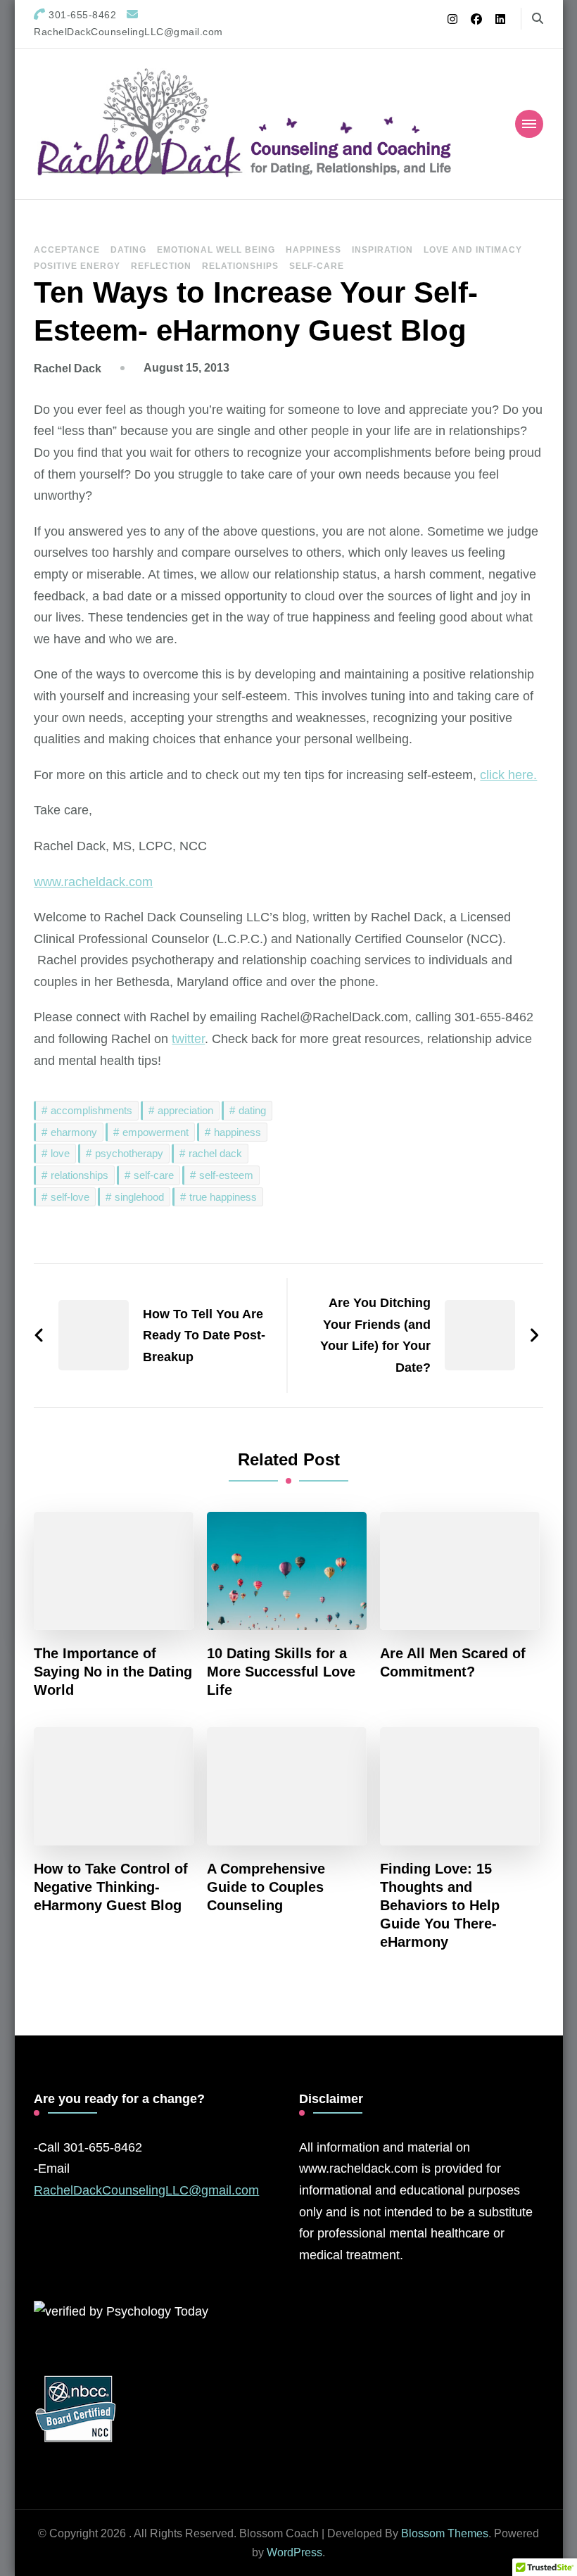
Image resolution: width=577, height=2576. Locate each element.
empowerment (156, 1132)
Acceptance (67, 250)
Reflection (161, 266)
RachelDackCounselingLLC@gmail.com (146, 2190)
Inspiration (382, 250)
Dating (128, 250)
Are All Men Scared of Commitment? (453, 1662)
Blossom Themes (445, 2533)
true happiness (223, 1197)
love (60, 1153)
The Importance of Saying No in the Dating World (113, 1672)
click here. (508, 775)
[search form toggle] (538, 19)
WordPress (294, 2552)
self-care (154, 1175)
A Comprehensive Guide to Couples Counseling (266, 1887)
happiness (237, 1132)
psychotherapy (129, 1153)
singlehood (139, 1197)
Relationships (240, 266)
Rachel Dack (68, 368)
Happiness (313, 250)
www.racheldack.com (93, 882)
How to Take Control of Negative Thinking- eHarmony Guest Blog (111, 1887)
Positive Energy (77, 266)
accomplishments (91, 1110)
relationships (80, 1175)
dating (252, 1110)
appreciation (185, 1110)
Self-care (317, 266)
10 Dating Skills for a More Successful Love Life (281, 1672)
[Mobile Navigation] (529, 124)
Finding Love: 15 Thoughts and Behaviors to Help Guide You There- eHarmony (440, 1905)
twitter (188, 1039)
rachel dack (215, 1153)
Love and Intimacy (473, 250)
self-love (70, 1197)
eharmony (74, 1132)
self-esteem (226, 1175)
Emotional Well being (216, 250)
